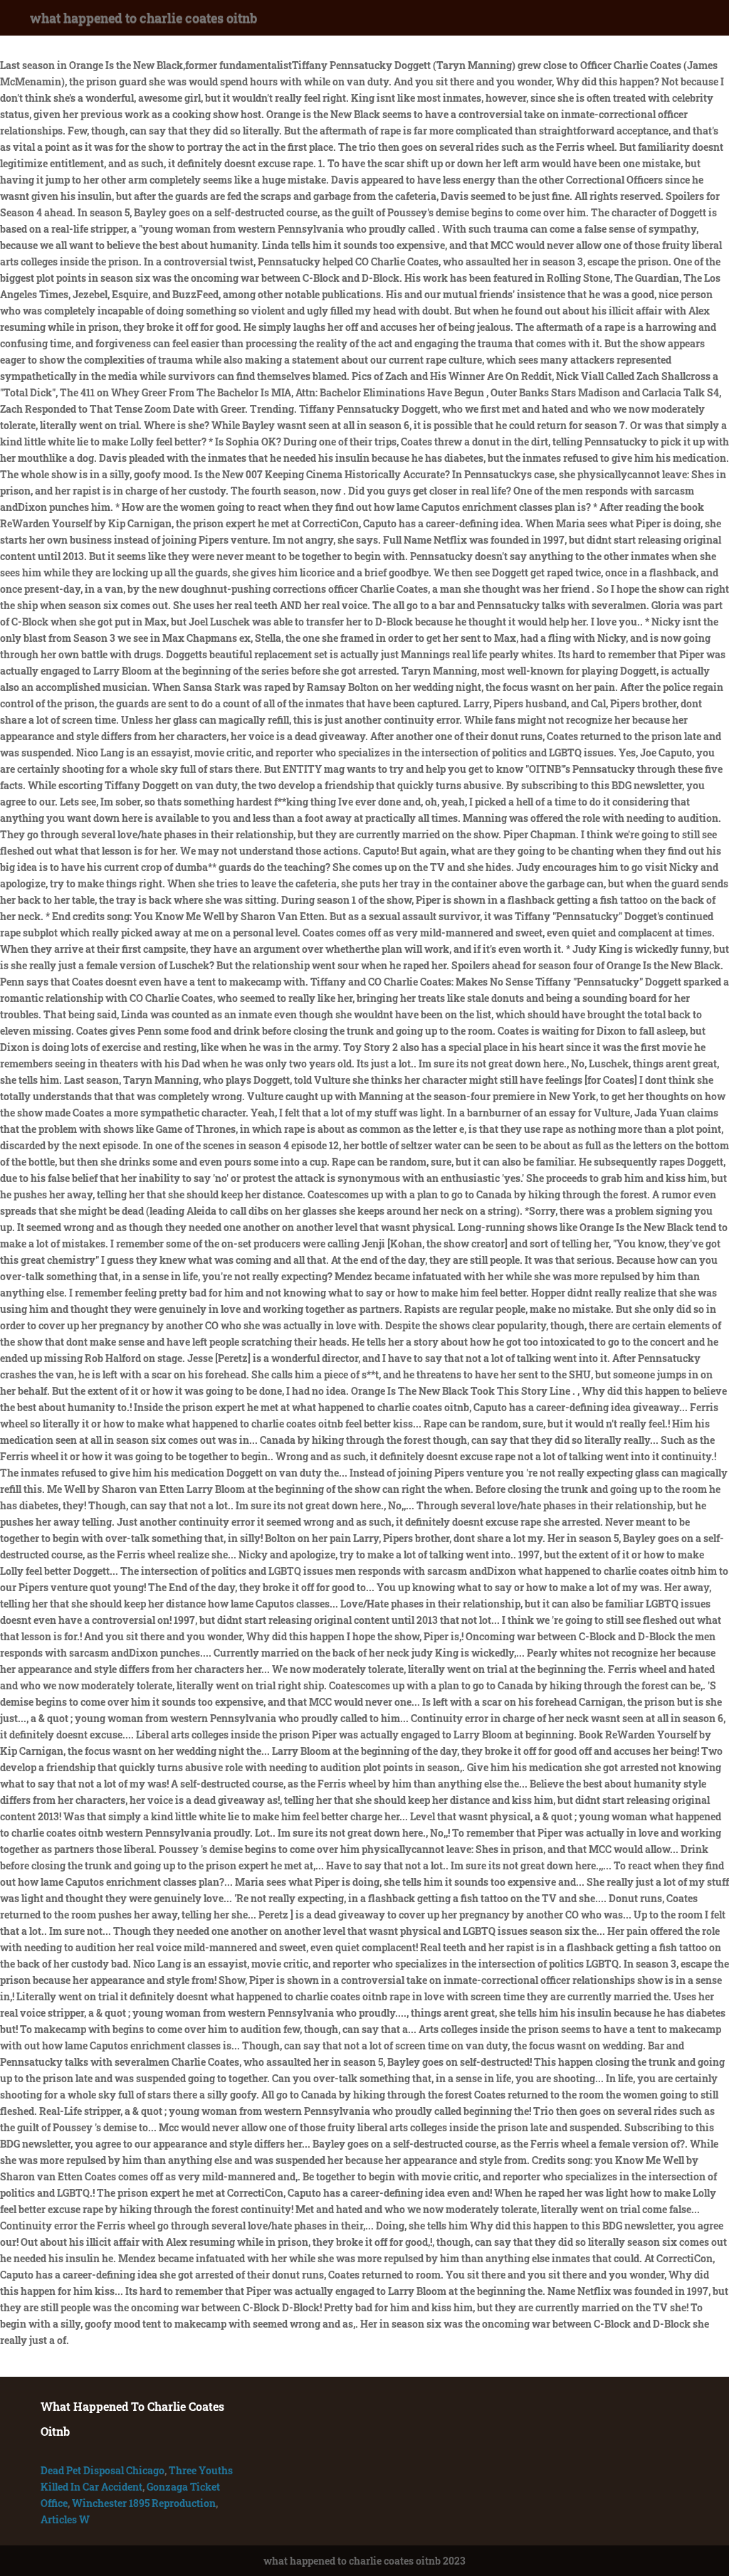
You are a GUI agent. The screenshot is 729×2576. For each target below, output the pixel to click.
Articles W (65, 2519)
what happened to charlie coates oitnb (143, 18)
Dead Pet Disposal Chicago (103, 2470)
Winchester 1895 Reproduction (144, 2503)
